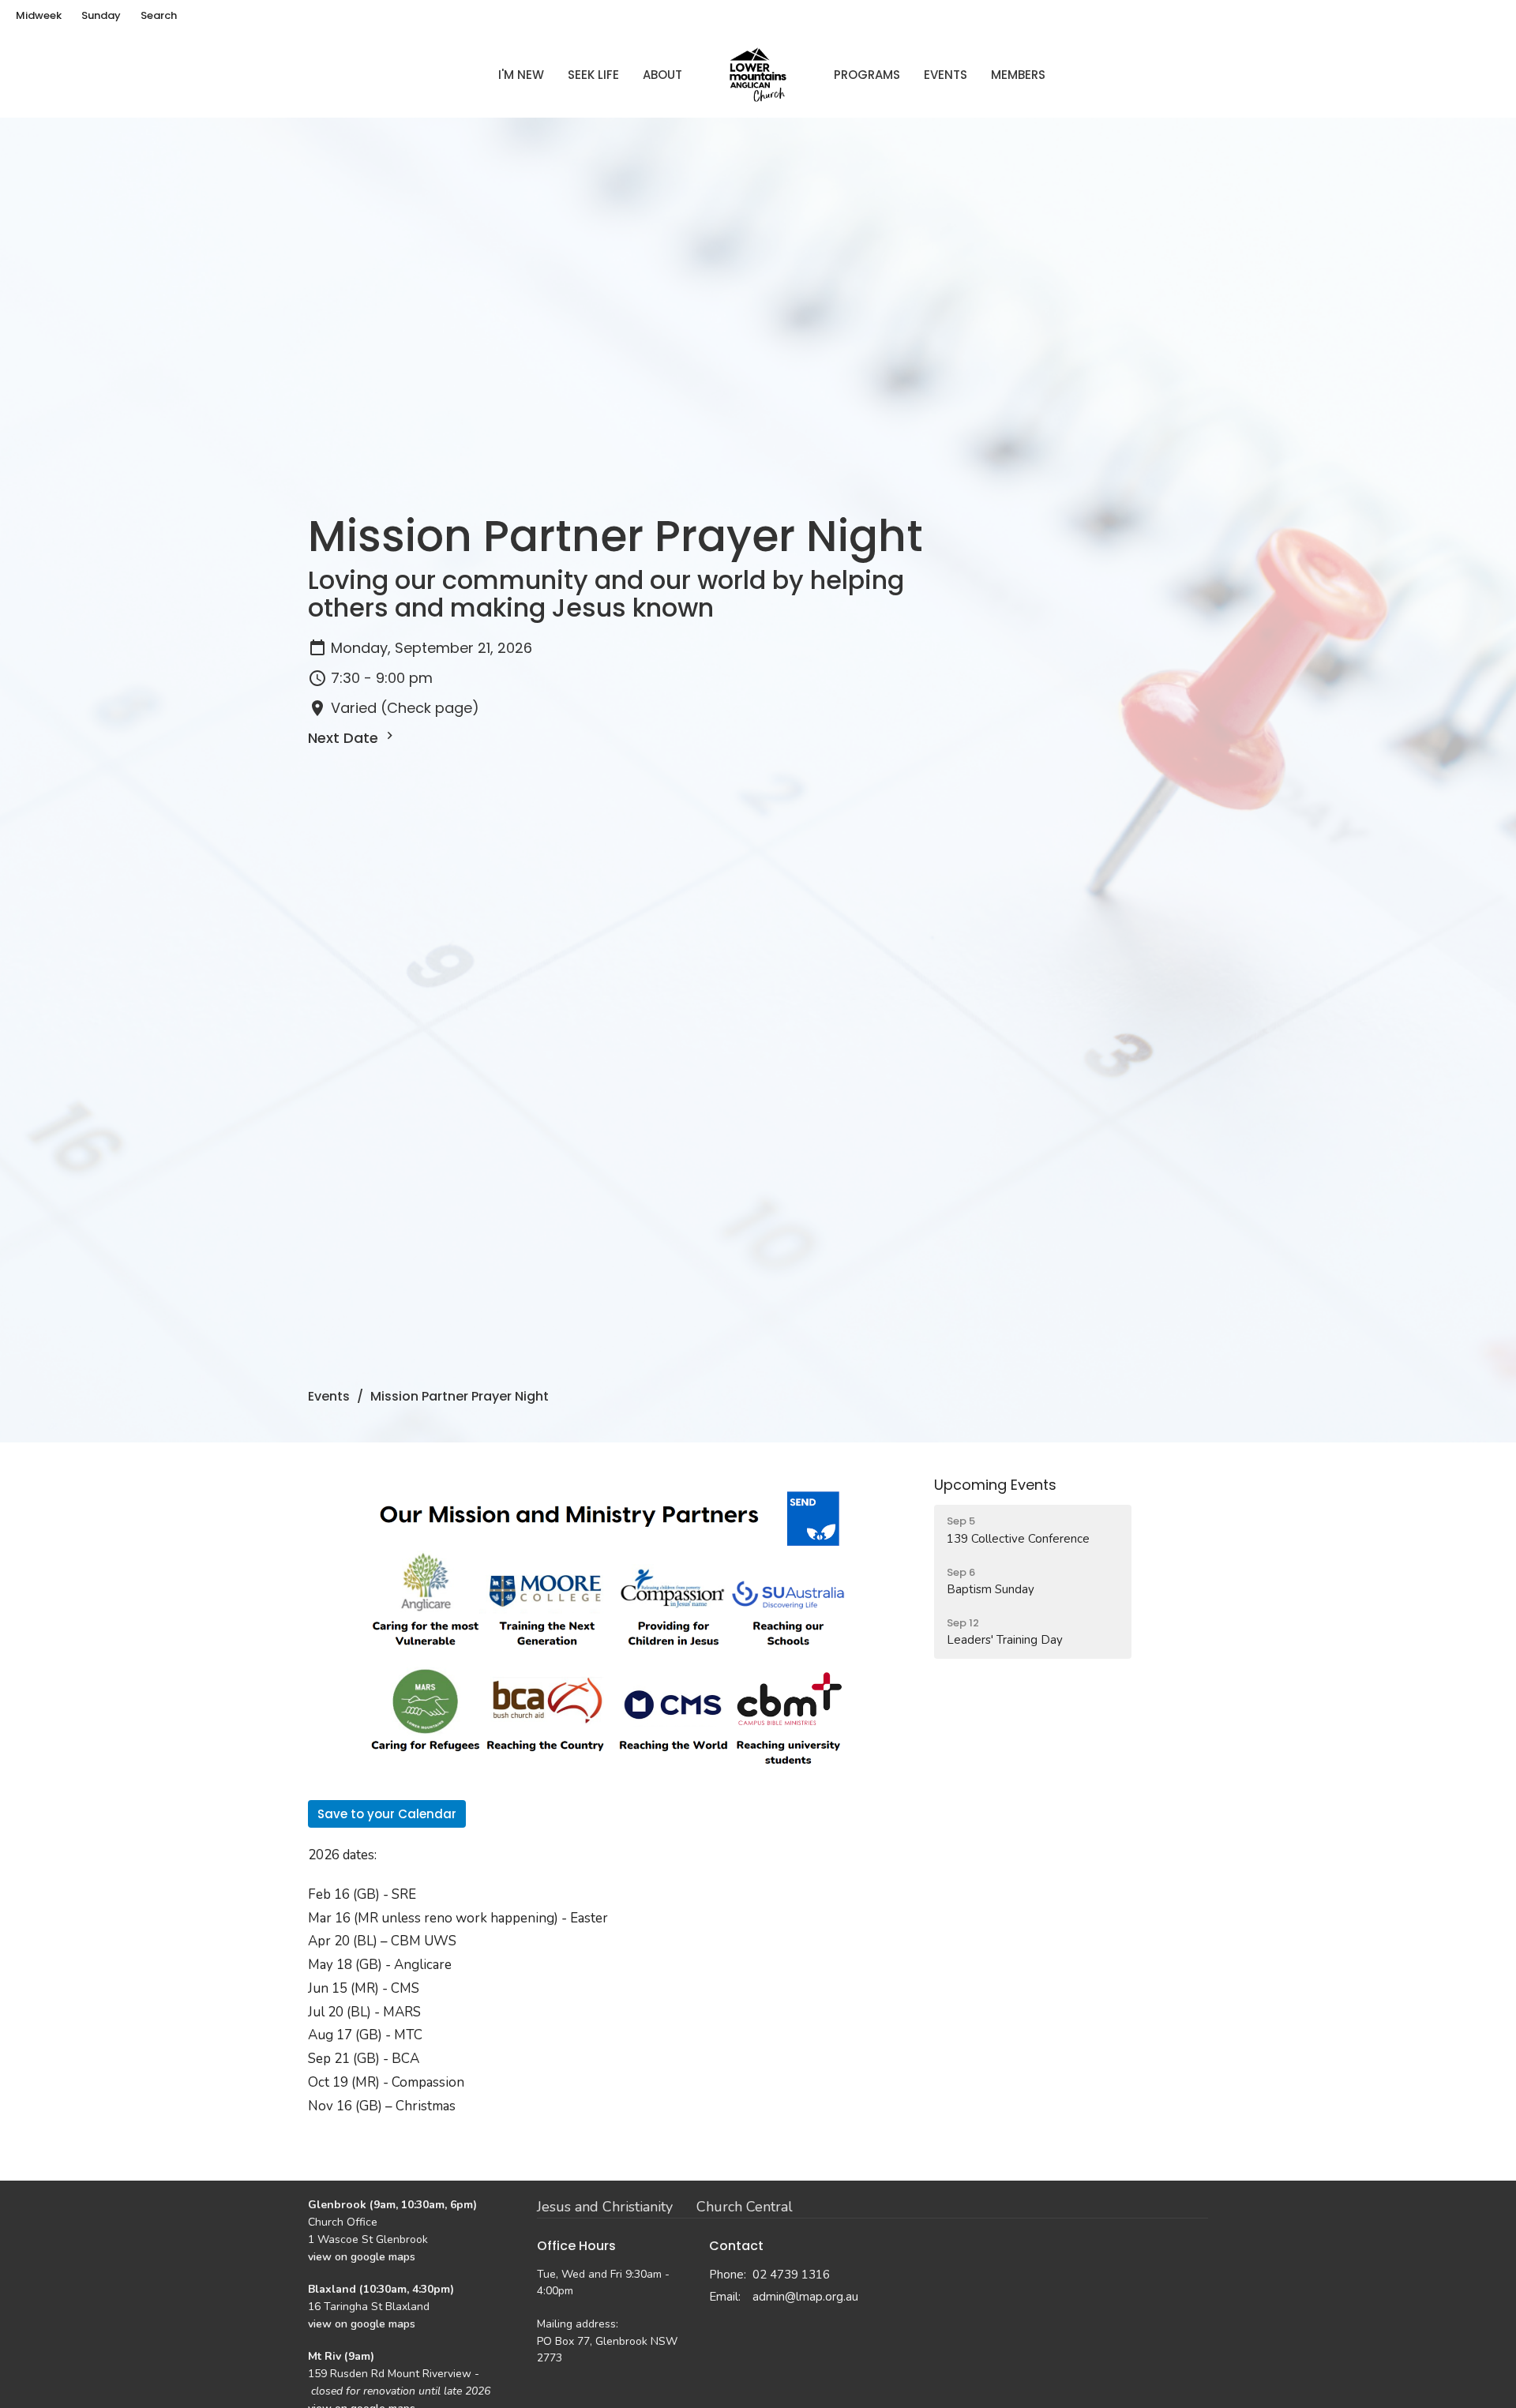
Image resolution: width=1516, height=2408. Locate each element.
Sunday (101, 15)
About (662, 75)
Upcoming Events (995, 1485)
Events (946, 75)
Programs (867, 75)
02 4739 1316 (791, 2275)
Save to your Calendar (387, 1814)
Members (1018, 75)
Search (159, 15)
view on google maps (362, 2257)
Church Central (745, 2207)
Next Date (345, 738)
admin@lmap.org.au (805, 2297)
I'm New (521, 75)
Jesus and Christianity (605, 2207)
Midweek (39, 15)
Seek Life (593, 75)
